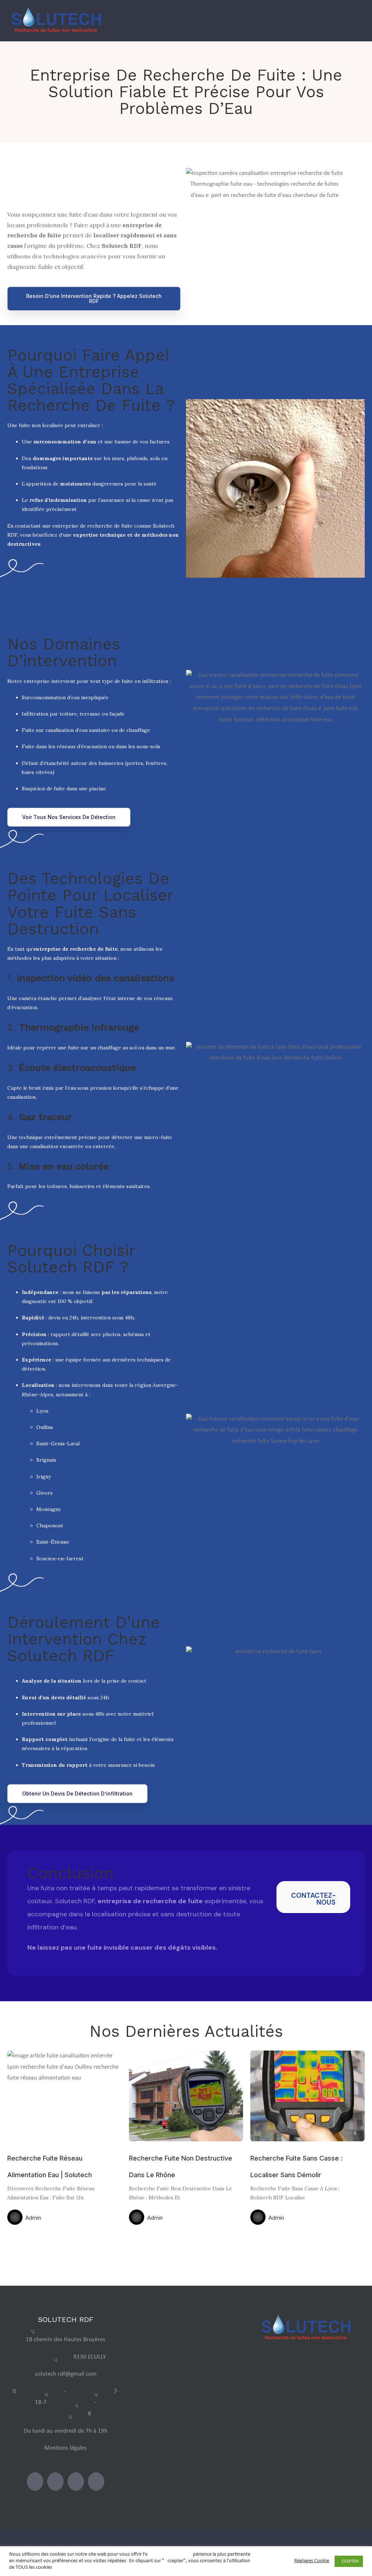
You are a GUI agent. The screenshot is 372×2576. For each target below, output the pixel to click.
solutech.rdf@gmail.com (66, 2374)
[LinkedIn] (76, 2481)
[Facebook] (35, 2481)
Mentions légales (66, 2448)
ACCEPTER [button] (349, 2561)
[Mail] (96, 2481)
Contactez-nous (313, 1899)
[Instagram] (55, 2481)
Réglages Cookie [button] (312, 2561)
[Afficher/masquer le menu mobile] (358, 23)
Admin (33, 2218)
